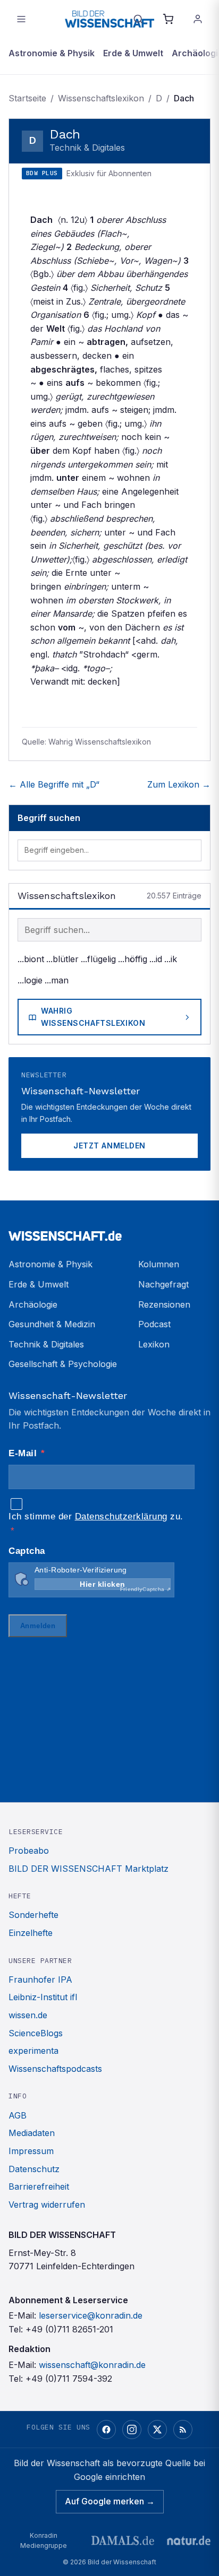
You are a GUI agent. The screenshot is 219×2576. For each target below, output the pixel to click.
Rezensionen (164, 1304)
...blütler (62, 959)
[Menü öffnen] (21, 19)
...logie (30, 980)
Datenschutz (34, 2169)
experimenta (33, 2051)
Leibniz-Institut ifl (43, 1997)
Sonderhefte (33, 1915)
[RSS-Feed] (183, 2430)
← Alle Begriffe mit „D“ (54, 784)
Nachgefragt (163, 1284)
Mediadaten (32, 2133)
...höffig (133, 959)
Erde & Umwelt (133, 53)
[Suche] (138, 19)
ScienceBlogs (36, 2033)
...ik (171, 959)
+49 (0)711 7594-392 (69, 2379)
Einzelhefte (31, 1933)
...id (156, 959)
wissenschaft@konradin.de (92, 2365)
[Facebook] (106, 2430)
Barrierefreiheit (39, 2186)
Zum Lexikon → (179, 784)
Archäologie (33, 1304)
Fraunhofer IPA (40, 1979)
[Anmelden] (198, 19)
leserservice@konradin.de (91, 2315)
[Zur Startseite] (109, 19)
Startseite (27, 98)
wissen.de (28, 2015)
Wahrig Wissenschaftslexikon (93, 1017)
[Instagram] (132, 2430)
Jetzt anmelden (109, 1146)
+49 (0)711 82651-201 (69, 2329)
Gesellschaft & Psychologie (63, 1364)
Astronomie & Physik (52, 53)
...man (57, 980)
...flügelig (98, 959)
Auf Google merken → (110, 2501)
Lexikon (154, 1344)
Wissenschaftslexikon (101, 98)
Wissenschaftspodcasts (55, 2069)
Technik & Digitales (46, 1344)
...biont (31, 959)
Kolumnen (159, 1264)
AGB (18, 2115)
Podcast (154, 1324)
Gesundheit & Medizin (52, 1324)
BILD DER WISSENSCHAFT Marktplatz (89, 1869)
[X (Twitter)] (157, 2430)
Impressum (31, 2151)
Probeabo (29, 1851)
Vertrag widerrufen (47, 2205)
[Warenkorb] (168, 19)
